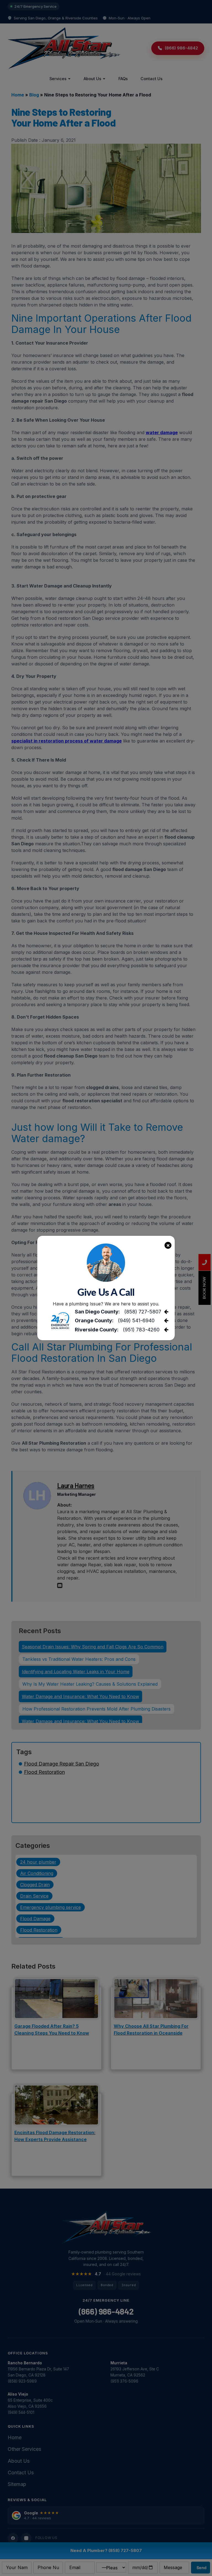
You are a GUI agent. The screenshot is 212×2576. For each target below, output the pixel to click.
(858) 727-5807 (143, 1312)
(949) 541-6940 (136, 1320)
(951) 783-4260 (141, 1330)
